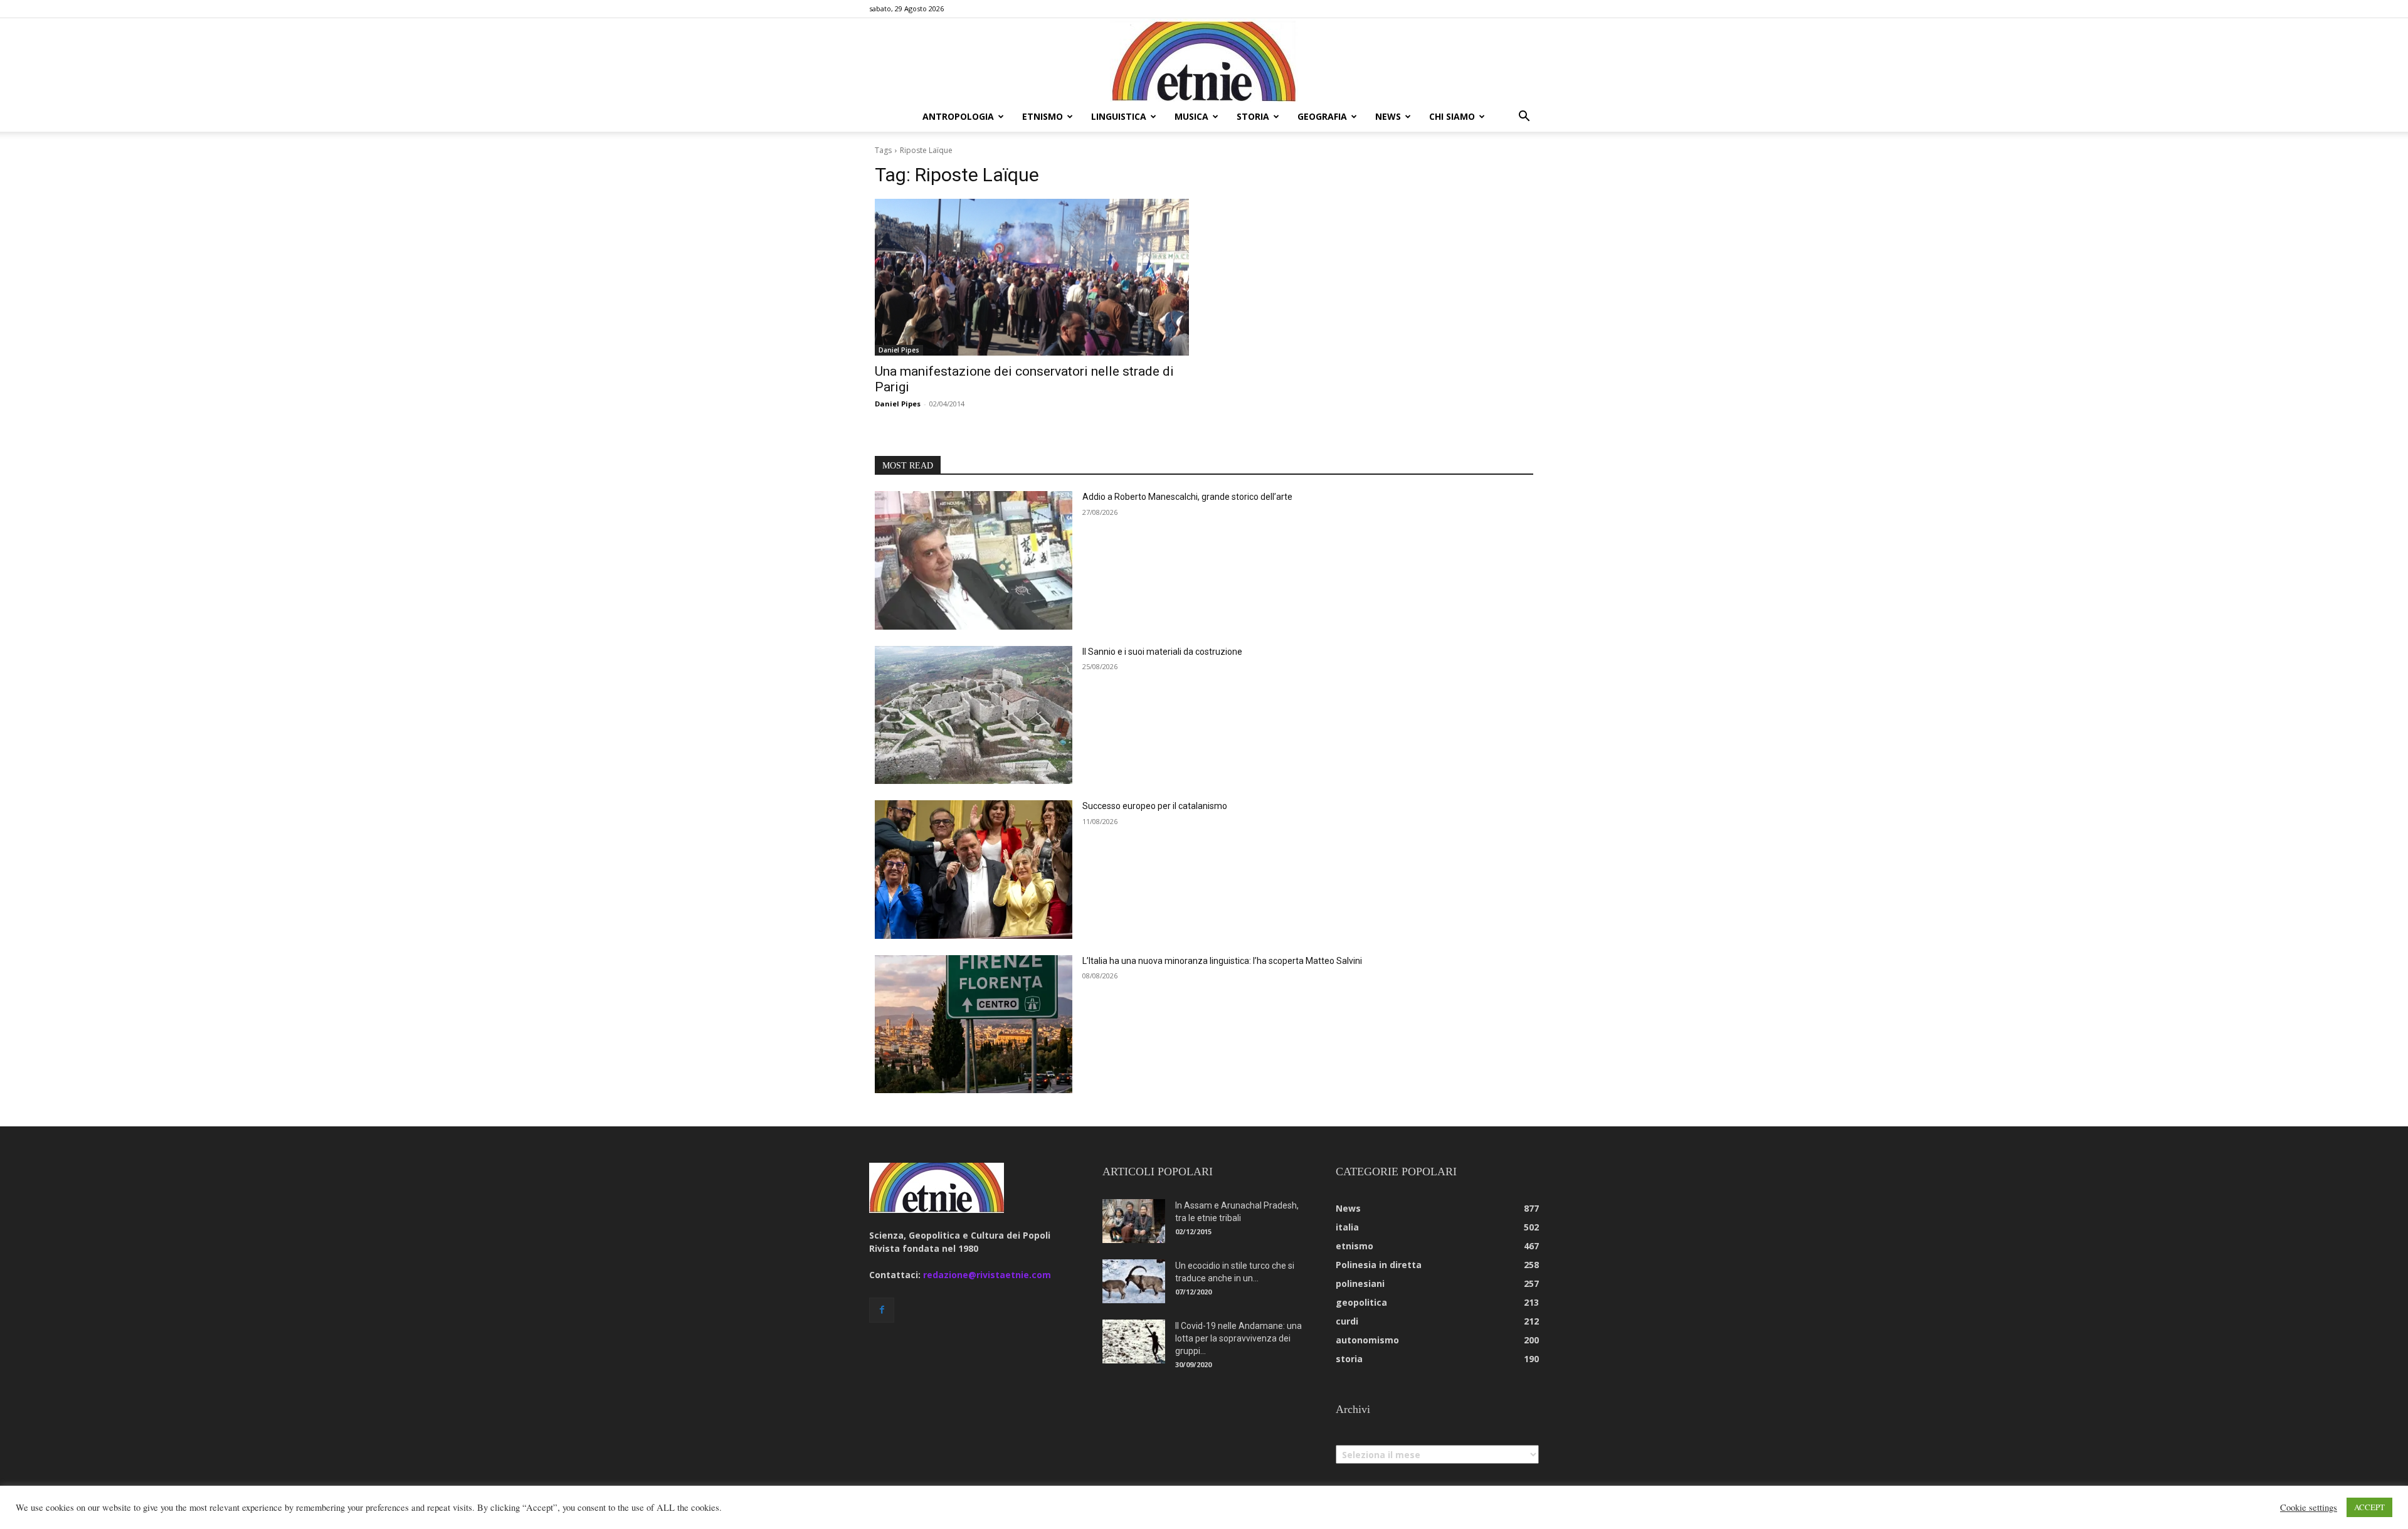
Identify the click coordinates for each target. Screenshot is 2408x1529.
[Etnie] (1204, 60)
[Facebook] (882, 1310)
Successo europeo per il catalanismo (1155, 806)
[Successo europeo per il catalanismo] (974, 870)
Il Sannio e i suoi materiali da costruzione (1162, 652)
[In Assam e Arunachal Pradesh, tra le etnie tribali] (1134, 1221)
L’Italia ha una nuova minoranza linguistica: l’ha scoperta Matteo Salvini (1222, 961)
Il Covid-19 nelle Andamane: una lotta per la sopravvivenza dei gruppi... (1238, 1338)
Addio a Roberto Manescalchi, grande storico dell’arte (1187, 497)
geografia (1322, 116)
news (1388, 116)
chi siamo (1452, 116)
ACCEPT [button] (2369, 1507)
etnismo (1043, 116)
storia (1253, 116)
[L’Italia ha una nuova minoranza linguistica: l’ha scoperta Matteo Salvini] (974, 1024)
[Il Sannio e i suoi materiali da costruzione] (974, 715)
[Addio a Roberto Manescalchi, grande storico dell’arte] (974, 560)
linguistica (1119, 116)
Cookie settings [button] (2309, 1508)
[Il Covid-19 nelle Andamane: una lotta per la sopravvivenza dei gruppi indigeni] (1134, 1341)
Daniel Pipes (899, 350)
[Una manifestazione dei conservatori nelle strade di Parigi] (1032, 278)
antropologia (958, 116)
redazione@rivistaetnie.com (987, 1275)
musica (1191, 116)
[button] (1524, 118)
